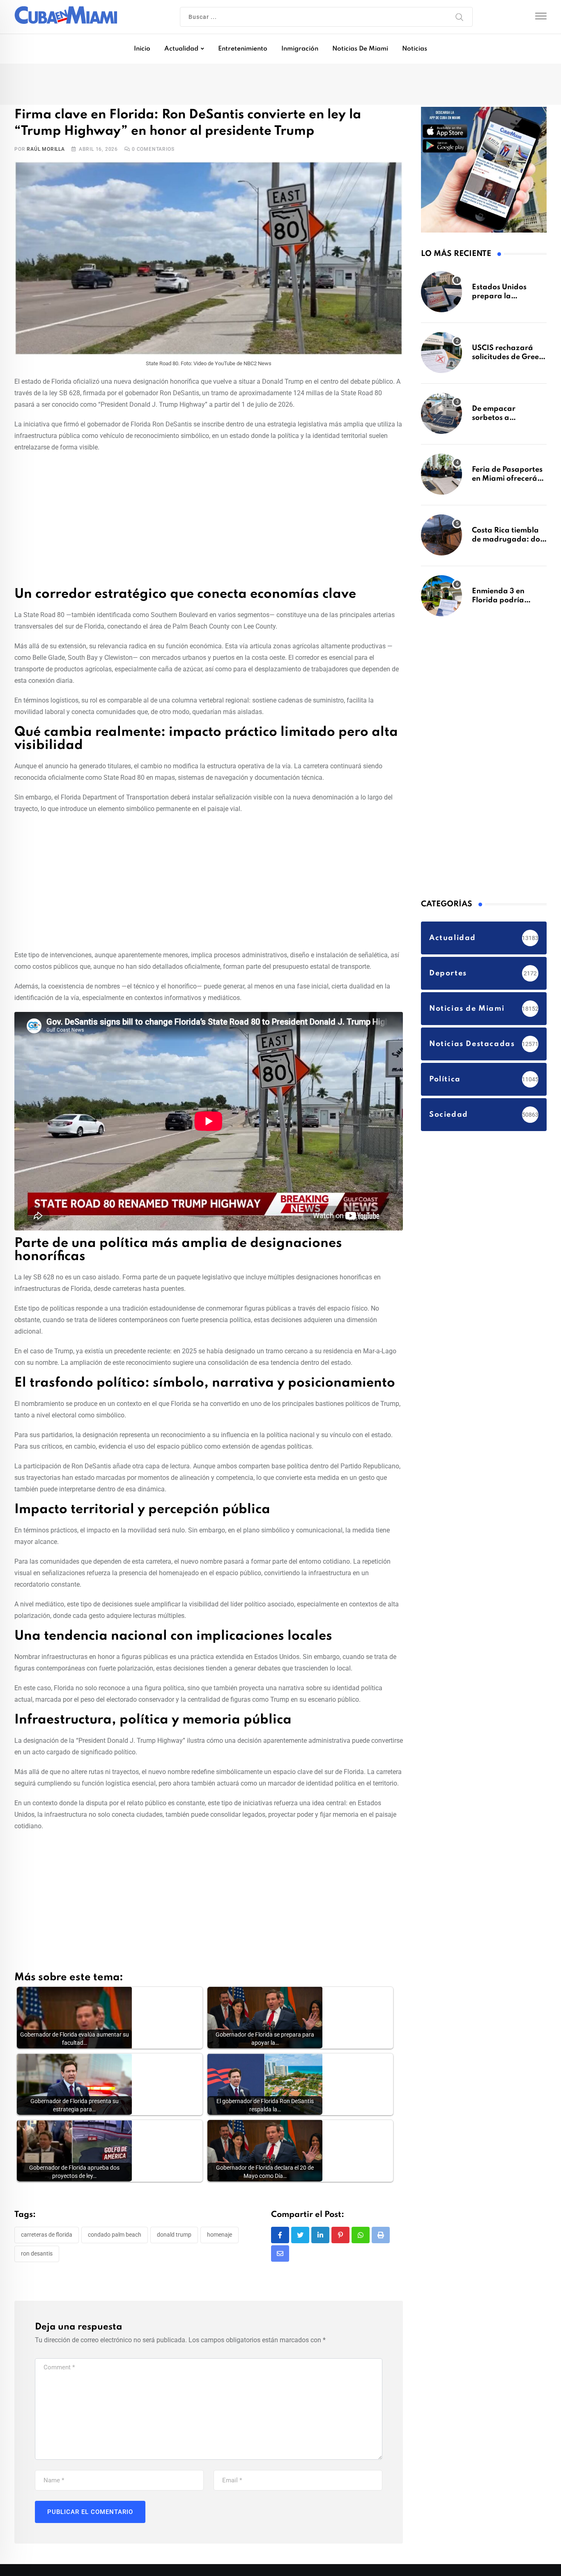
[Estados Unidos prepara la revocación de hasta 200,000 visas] (441, 296)
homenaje (220, 2237)
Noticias (415, 49)
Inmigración (300, 49)
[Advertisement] (209, 521)
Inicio (142, 49)
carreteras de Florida (47, 2237)
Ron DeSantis (37, 2255)
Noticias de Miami (360, 49)
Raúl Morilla (46, 151)
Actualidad (181, 49)
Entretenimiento (243, 49)
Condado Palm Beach (115, 2237)
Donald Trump (174, 2237)
